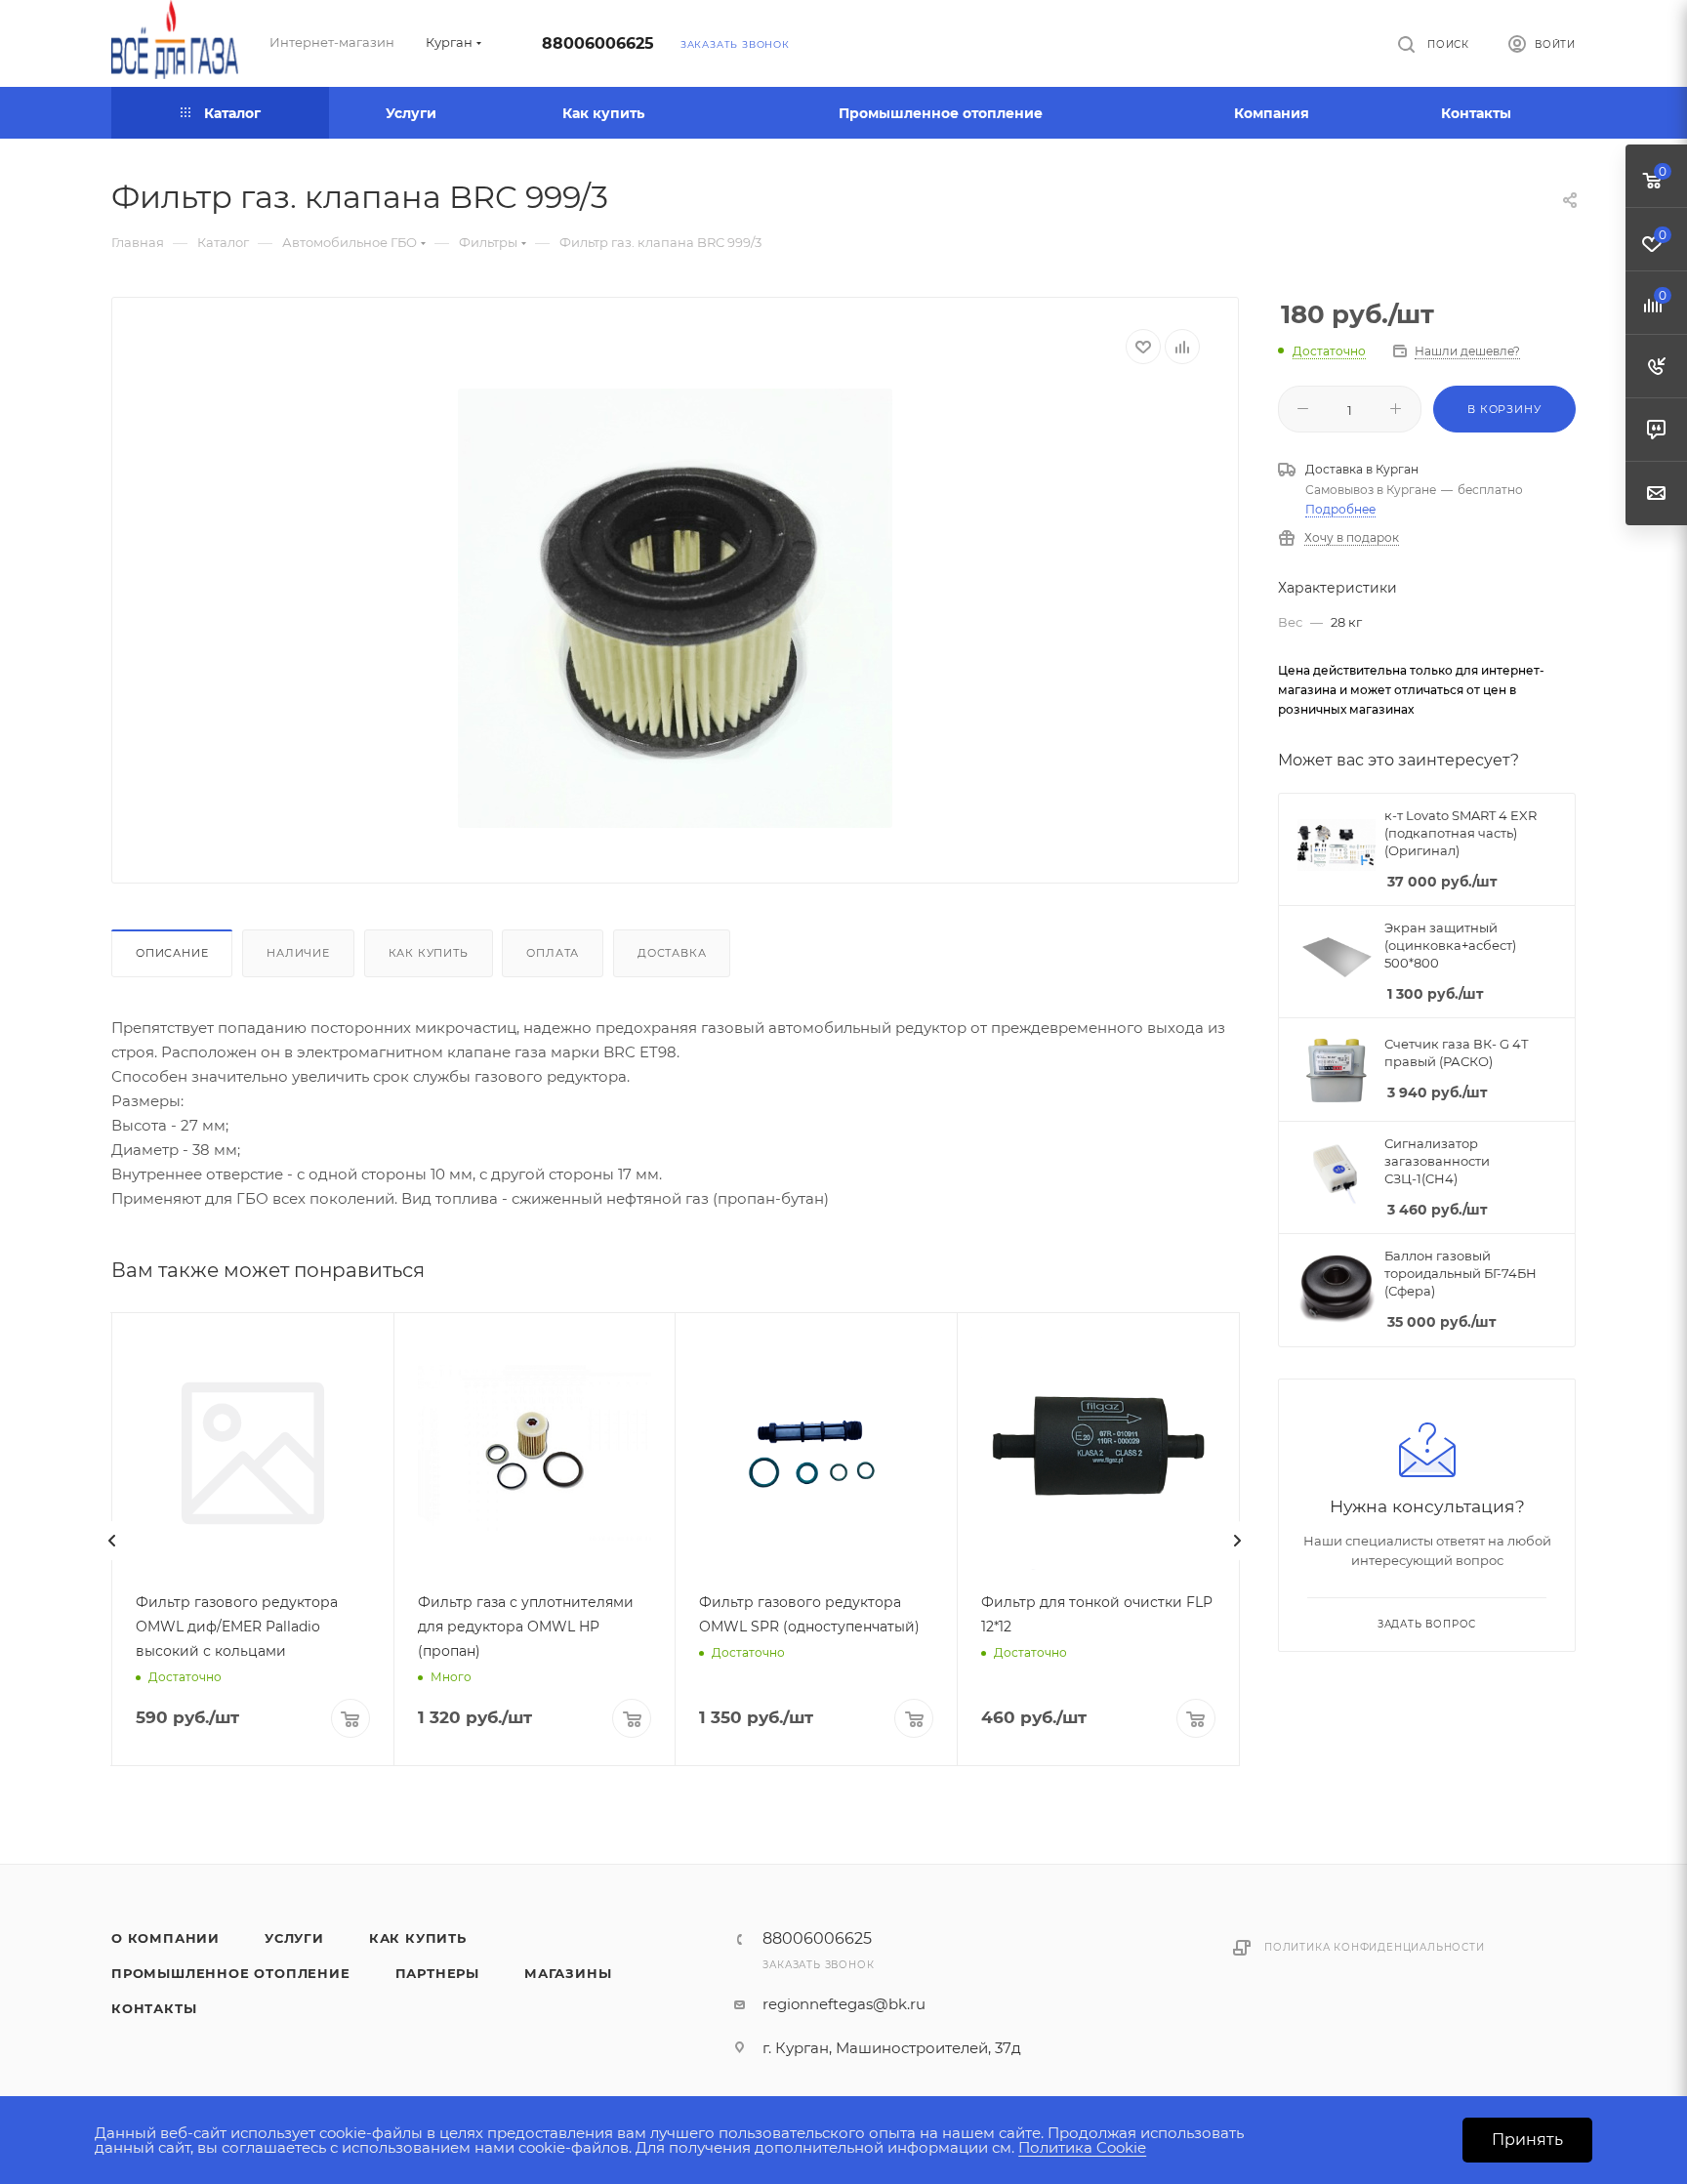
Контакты (154, 2008)
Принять (1527, 2140)
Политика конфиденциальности (1375, 1947)
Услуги (294, 1938)
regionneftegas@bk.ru (844, 2004)
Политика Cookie (1082, 2147)
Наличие (298, 953)
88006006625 (598, 43)
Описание (172, 953)
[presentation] (112, 1541)
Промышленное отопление (231, 1973)
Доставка (672, 953)
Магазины (568, 1973)
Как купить (429, 953)
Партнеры (437, 1973)
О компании (165, 1938)
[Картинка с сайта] (676, 608)
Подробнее (1340, 509)
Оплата (553, 953)
